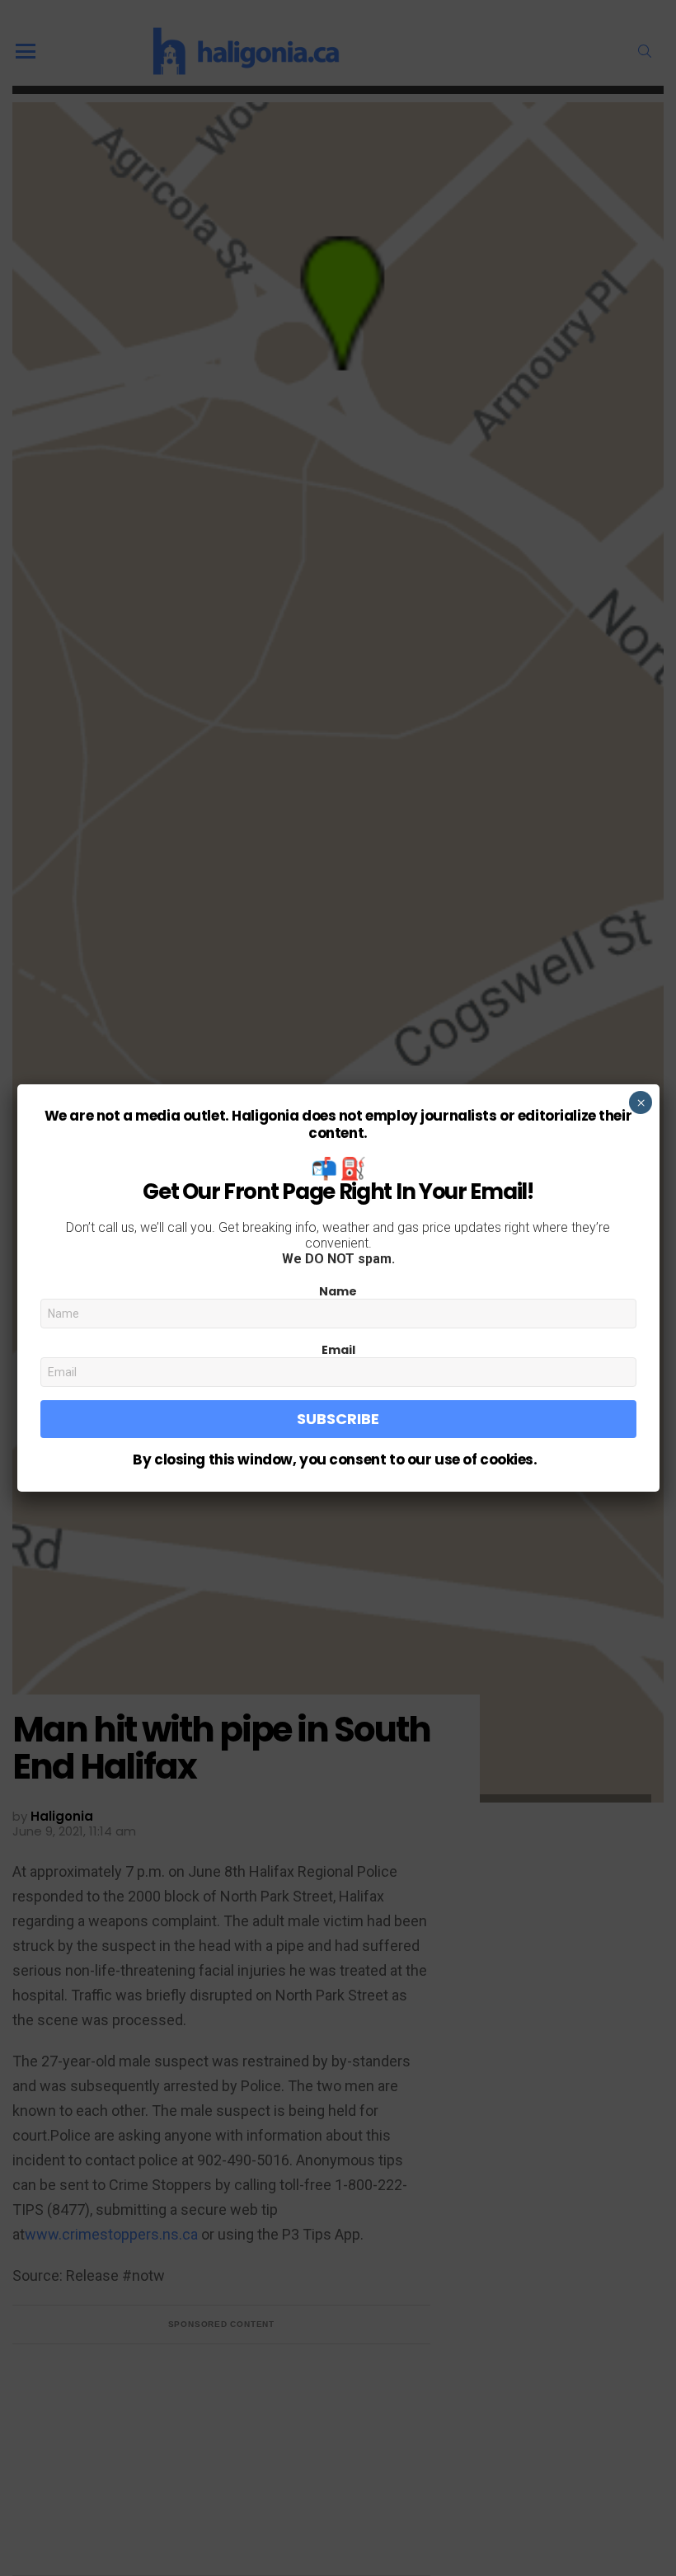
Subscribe (338, 1419)
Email (338, 1350)
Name (338, 1291)
